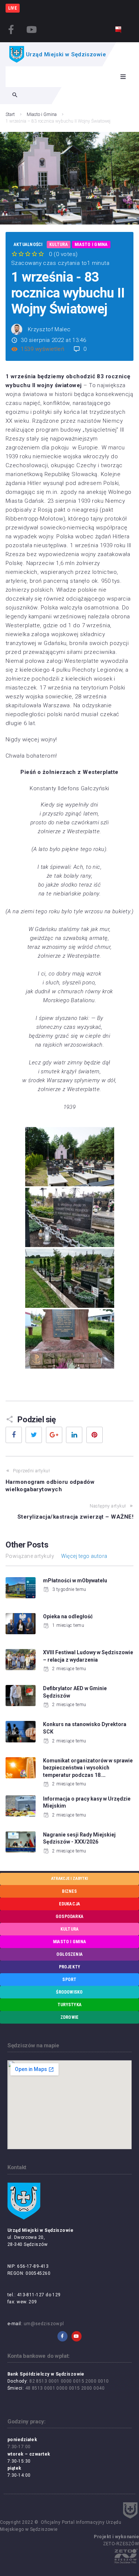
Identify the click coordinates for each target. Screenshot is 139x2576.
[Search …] (15, 96)
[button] (123, 77)
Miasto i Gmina (42, 114)
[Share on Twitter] (34, 1435)
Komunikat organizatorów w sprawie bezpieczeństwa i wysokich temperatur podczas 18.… (88, 1768)
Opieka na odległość (68, 1616)
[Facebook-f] (11, 29)
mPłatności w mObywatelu (75, 1580)
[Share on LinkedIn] (74, 1435)
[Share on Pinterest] (95, 1435)
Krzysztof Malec (49, 329)
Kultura (59, 245)
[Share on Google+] (54, 1435)
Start (10, 114)
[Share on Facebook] (14, 1435)
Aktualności (28, 245)
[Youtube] (32, 29)
